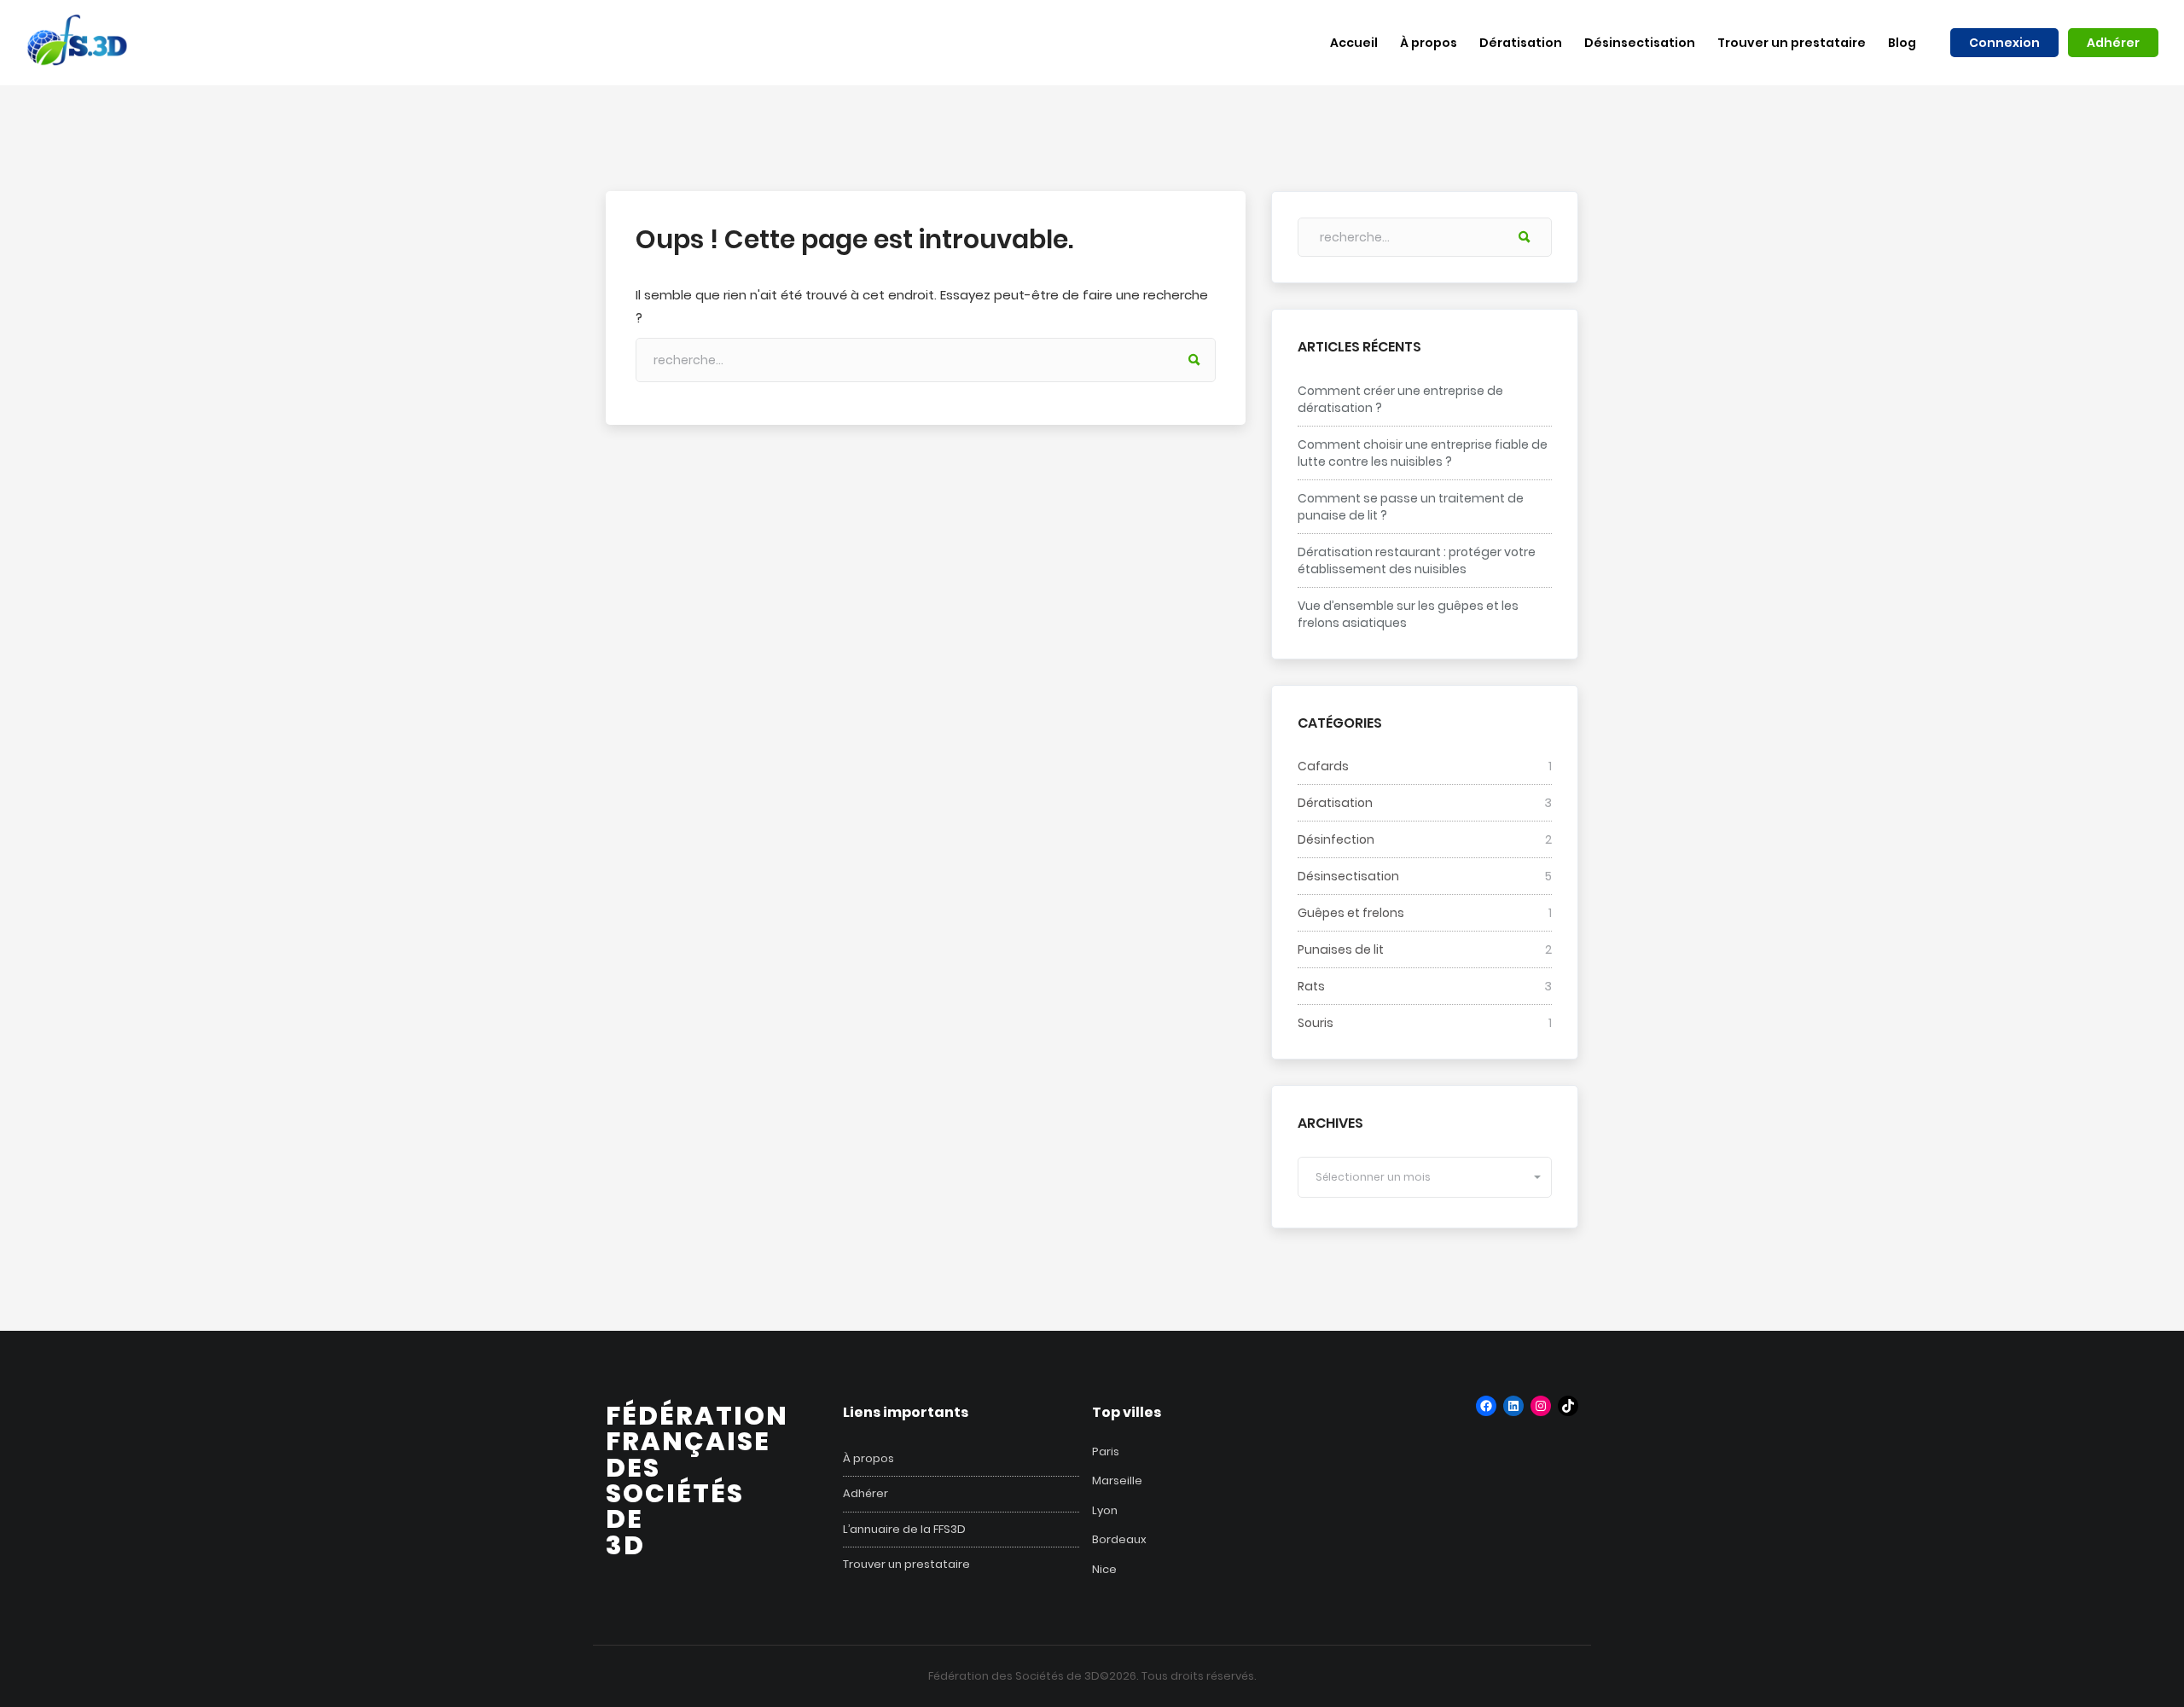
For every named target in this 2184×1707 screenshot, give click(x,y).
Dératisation (1335, 803)
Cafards (1323, 766)
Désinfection (1336, 839)
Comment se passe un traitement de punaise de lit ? (1411, 507)
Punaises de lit (1341, 949)
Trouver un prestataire (906, 1565)
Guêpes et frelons (1351, 913)
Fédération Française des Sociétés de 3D (697, 1481)
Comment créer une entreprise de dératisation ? (1400, 399)
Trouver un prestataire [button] (1792, 43)
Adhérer (2113, 43)
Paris (1106, 1452)
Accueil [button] (1354, 43)
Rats (1311, 986)
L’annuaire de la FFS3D (904, 1530)
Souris (1316, 1023)
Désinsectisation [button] (1640, 43)
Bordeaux (1119, 1539)
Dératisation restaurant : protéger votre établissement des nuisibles (1417, 560)
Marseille (1117, 1481)
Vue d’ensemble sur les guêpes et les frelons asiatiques (1408, 614)
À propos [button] (1429, 43)
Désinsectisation (1348, 876)
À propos (868, 1459)
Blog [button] (1902, 43)
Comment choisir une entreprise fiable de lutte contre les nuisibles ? (1423, 453)
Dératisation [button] (1521, 43)
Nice (1104, 1569)
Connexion (2004, 43)
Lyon (1105, 1510)
